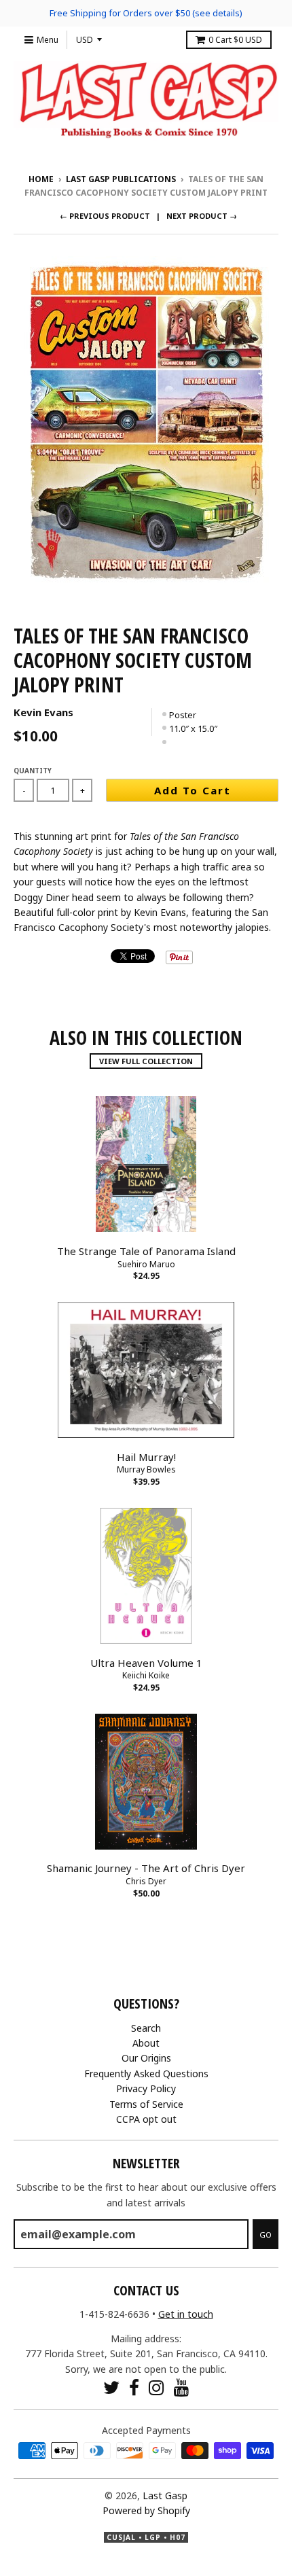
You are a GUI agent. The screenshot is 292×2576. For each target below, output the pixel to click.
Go (266, 2235)
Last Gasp (165, 2495)
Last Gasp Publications (121, 179)
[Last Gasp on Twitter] (111, 2387)
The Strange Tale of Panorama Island (146, 1251)
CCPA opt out (146, 2119)
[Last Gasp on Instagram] (157, 2387)
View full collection (146, 1061)
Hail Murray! (146, 1457)
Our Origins (146, 2058)
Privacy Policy (146, 2088)
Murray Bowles (146, 1469)
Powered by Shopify (146, 2510)
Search (146, 2028)
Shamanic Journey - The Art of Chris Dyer (146, 1868)
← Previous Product (105, 216)
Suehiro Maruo (146, 1264)
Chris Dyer (146, 1881)
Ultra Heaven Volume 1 (146, 1663)
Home (41, 179)
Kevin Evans (43, 712)
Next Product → (202, 216)
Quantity (33, 771)
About (146, 2043)
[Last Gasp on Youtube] (182, 2387)
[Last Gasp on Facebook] (134, 2387)
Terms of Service (146, 2104)
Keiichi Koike (146, 1675)
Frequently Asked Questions (146, 2074)
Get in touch (186, 2314)
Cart (235, 40)
